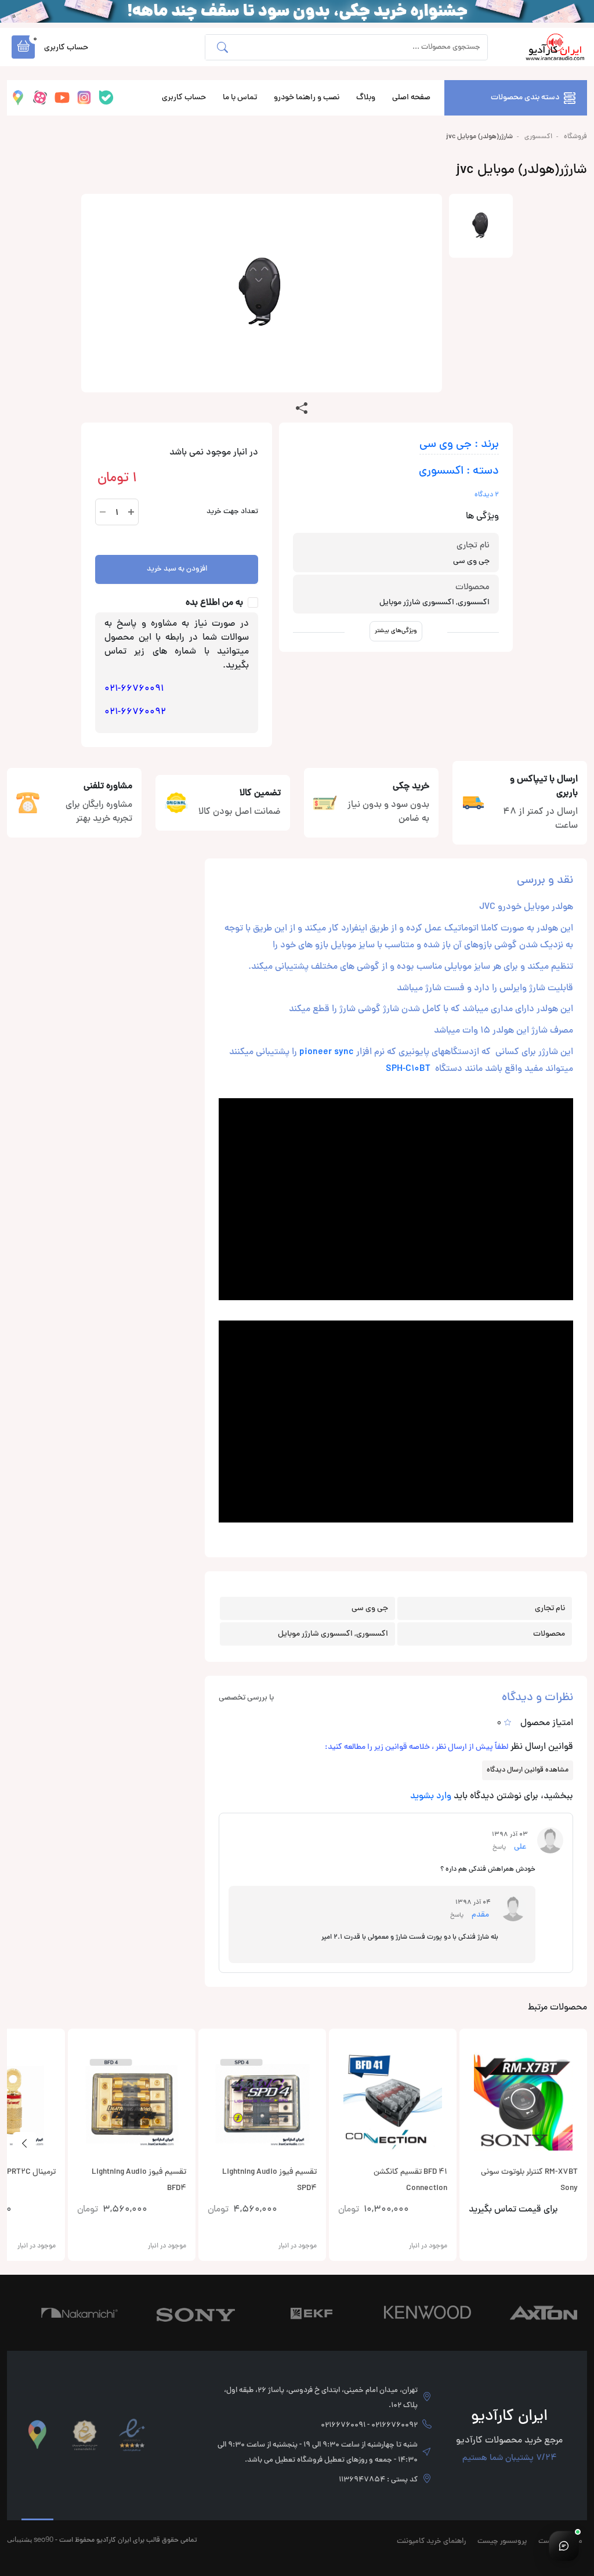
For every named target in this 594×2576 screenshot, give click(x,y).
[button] (23, 47)
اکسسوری (538, 137)
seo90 (44, 2539)
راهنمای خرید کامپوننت (431, 2542)
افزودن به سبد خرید (177, 569)
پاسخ (499, 1847)
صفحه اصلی (411, 98)
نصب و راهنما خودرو (307, 98)
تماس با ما (240, 98)
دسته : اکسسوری (459, 472)
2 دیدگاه (487, 495)
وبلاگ (366, 98)
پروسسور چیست (502, 2542)
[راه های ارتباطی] (564, 2546)
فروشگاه (575, 137)
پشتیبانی (19, 2539)
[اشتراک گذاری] (302, 409)
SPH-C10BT (408, 1069)
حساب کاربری (184, 98)
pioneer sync (327, 1052)
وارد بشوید (431, 1796)
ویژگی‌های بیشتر (396, 631)
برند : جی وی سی (459, 445)
